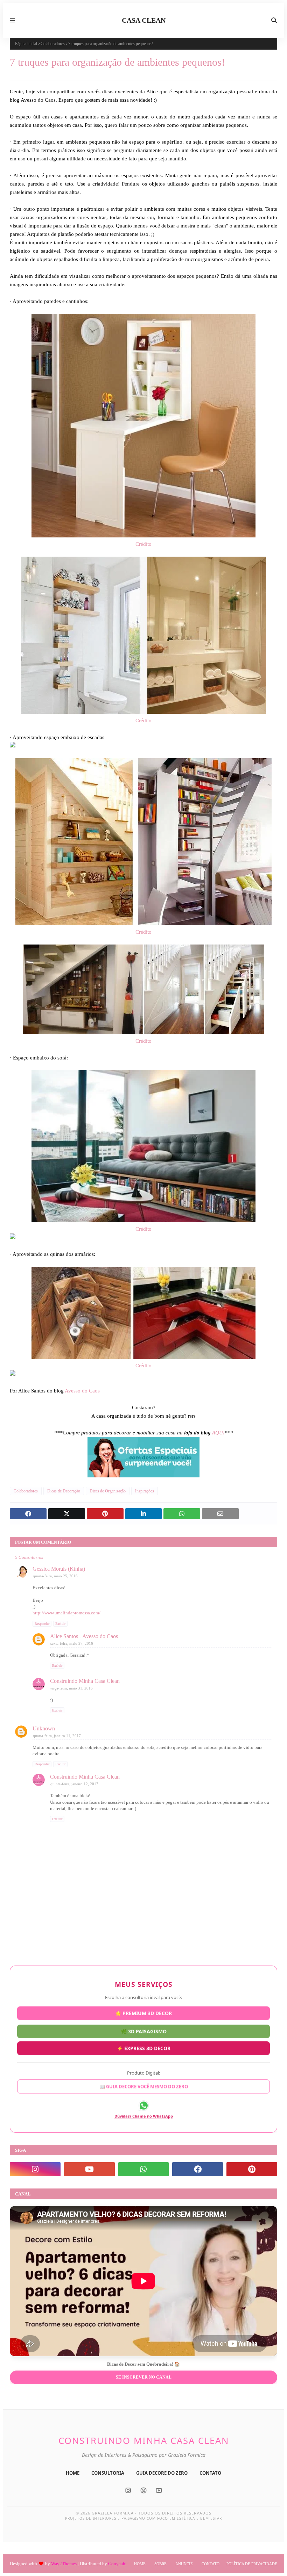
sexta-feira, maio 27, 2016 (72, 1643)
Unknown (44, 1728)
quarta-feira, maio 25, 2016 (55, 1576)
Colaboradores (53, 44)
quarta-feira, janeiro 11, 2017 (57, 1736)
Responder (42, 1624)
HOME (73, 2473)
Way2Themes (64, 2564)
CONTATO (210, 2473)
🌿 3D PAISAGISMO (144, 2031)
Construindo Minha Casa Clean (85, 1681)
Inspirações (145, 1491)
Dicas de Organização (108, 1491)
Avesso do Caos (82, 1391)
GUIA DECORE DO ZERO (162, 2473)
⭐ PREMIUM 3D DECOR (143, 2014)
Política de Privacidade (252, 2564)
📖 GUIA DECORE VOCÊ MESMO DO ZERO (144, 2085)
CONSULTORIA (108, 2473)
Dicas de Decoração (64, 1491)
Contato (211, 2564)
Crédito (143, 544)
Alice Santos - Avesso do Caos (84, 1636)
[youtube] (89, 2169)
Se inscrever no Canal (144, 2377)
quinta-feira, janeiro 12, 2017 (74, 1784)
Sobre (160, 2564)
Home (140, 2564)
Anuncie (184, 2564)
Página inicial (26, 44)
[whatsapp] (144, 2169)
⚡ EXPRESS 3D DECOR (144, 2047)
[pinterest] (252, 2169)
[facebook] (198, 2169)
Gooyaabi (117, 2564)
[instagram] (35, 2169)
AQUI (218, 1433)
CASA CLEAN (144, 20)
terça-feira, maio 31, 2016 (72, 1688)
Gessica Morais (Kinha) (59, 1569)
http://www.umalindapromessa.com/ (66, 1613)
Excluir (60, 1624)
